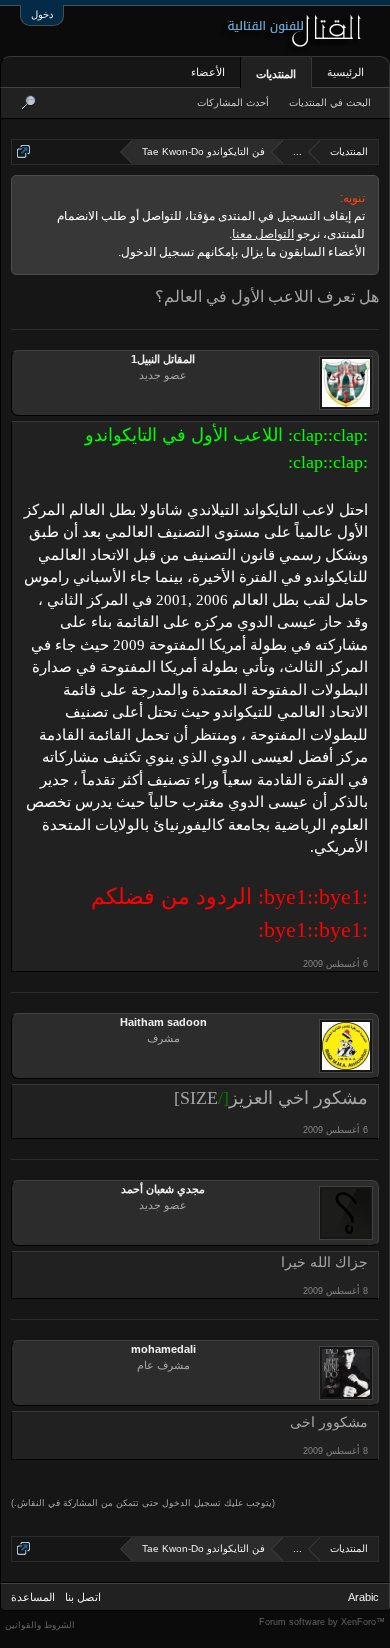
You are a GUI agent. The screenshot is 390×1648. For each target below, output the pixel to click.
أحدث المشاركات (233, 102)
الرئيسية (345, 72)
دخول (42, 14)
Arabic (363, 1597)
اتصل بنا (83, 1597)
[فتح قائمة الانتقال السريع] (23, 151)
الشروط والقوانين (40, 1625)
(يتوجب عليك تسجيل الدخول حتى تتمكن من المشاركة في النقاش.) (143, 1503)
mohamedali (163, 1349)
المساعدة (33, 1597)
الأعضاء (208, 72)
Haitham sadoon (163, 1022)
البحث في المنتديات (330, 102)
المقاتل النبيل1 (163, 359)
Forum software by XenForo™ (322, 1622)
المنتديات (276, 74)
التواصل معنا (263, 234)
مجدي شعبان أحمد (163, 1189)
